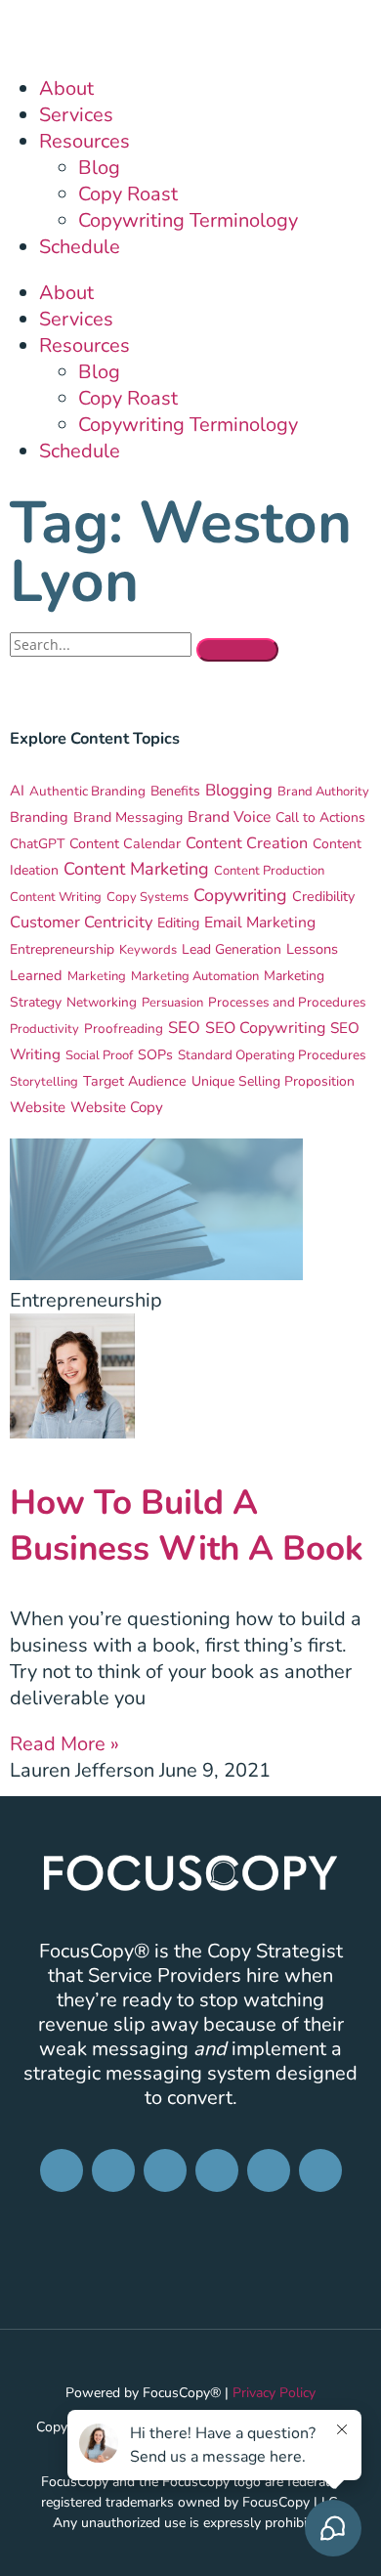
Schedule (80, 247)
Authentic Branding (87, 791)
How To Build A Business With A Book (187, 1525)
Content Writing (56, 897)
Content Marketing (136, 869)
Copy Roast (128, 194)
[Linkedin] (165, 2170)
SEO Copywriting (265, 1028)
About (66, 88)
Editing (178, 923)
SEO (184, 1028)
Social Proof (99, 1055)
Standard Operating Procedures (272, 1055)
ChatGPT (37, 844)
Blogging (239, 790)
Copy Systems (148, 897)
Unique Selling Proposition (273, 1081)
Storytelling (44, 1082)
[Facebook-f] (62, 2170)
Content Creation (247, 843)
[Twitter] (269, 2170)
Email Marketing (260, 923)
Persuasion (172, 1003)
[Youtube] (320, 2170)
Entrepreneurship (62, 949)
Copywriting (240, 895)
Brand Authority (323, 792)
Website (38, 1107)
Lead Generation (232, 949)
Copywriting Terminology (188, 220)
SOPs (155, 1055)
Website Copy (117, 1107)
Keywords (148, 950)
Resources (85, 141)
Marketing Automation (195, 976)
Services (76, 115)
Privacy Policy (274, 2393)
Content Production (269, 871)
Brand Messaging (128, 817)
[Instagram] (113, 2170)
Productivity (44, 1029)
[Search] (237, 650)
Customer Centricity (81, 922)
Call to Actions (320, 817)
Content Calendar (125, 844)
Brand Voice (229, 817)
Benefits (175, 791)
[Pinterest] (217, 2170)
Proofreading (124, 1029)
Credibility (323, 897)
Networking (102, 1002)
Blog (99, 168)
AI (17, 791)
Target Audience (135, 1081)
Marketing (97, 976)
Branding (39, 817)
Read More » (64, 1744)
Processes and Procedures (287, 1002)
